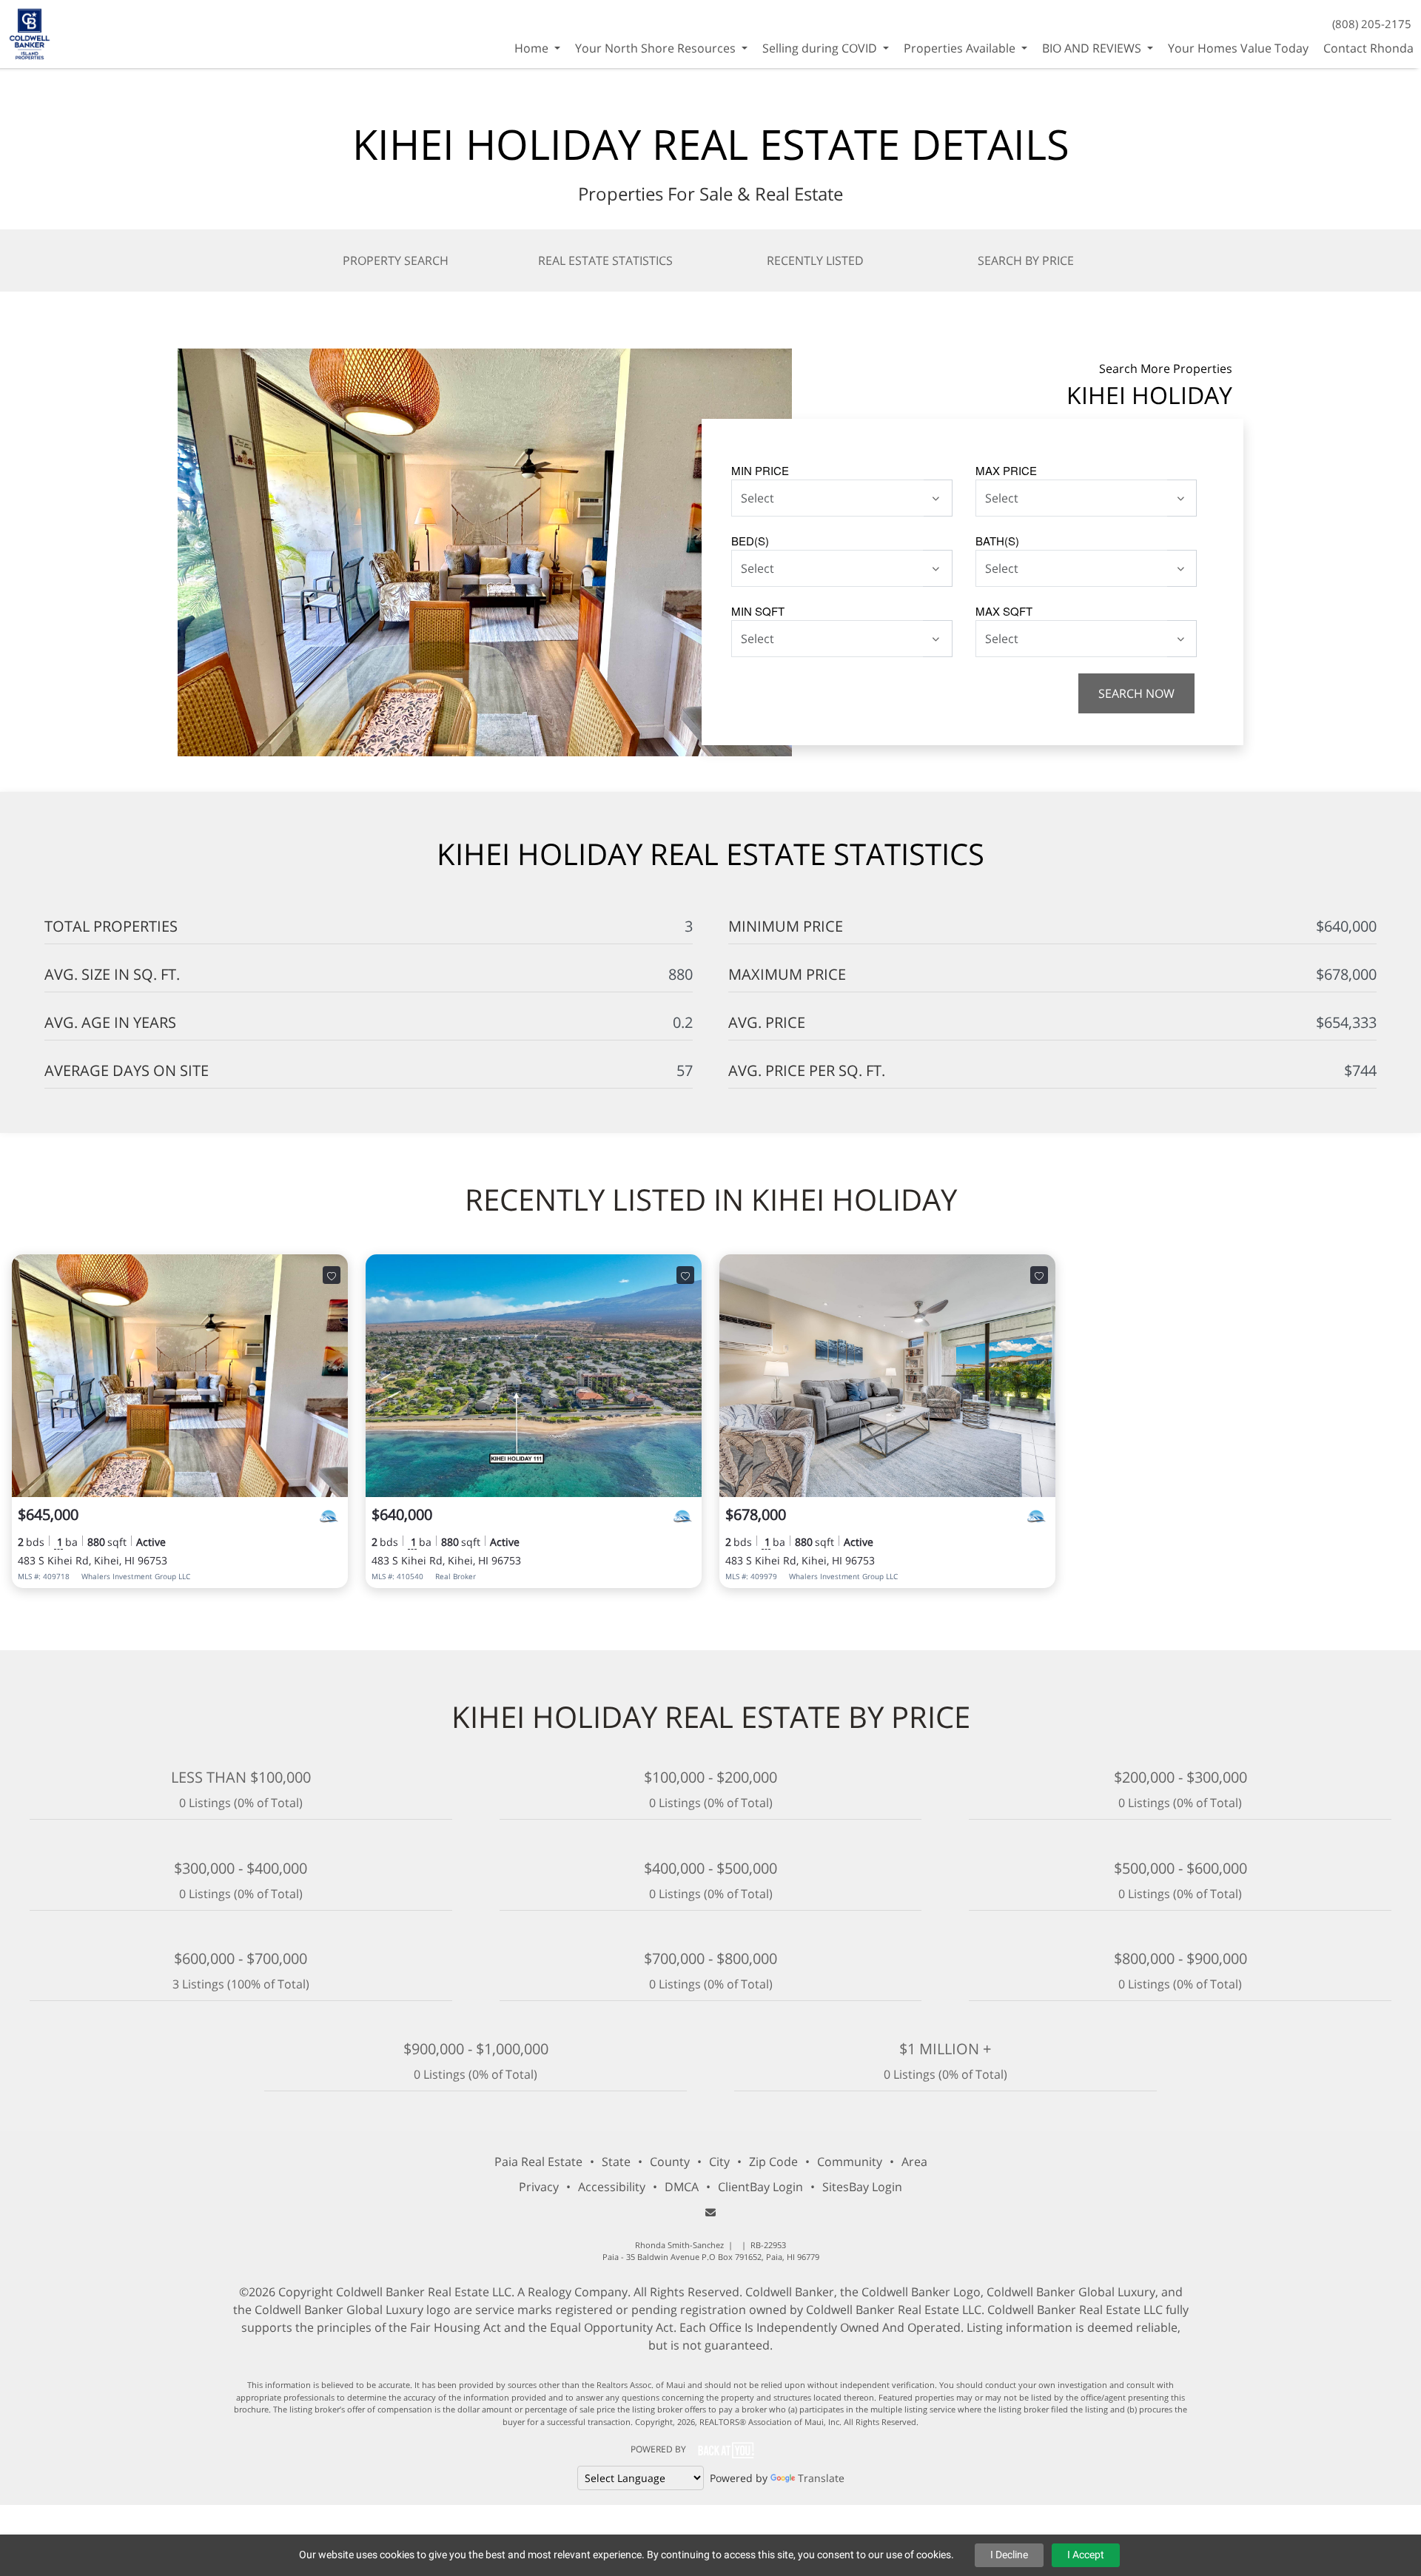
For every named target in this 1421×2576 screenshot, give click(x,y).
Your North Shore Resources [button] (657, 48)
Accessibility (612, 2187)
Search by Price (1026, 260)
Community (850, 2162)
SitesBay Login (862, 2187)
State (616, 2162)
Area (914, 2162)
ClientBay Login (760, 2187)
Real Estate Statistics (605, 260)
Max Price (1006, 470)
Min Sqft (758, 611)
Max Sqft (1004, 611)
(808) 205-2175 (1372, 24)
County (670, 2162)
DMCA (682, 2187)
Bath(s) (997, 541)
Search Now (1136, 693)
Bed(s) (750, 541)
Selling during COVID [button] (821, 48)
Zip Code (773, 2162)
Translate (821, 2478)
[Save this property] (332, 1275)
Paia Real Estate (538, 2162)
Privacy (539, 2187)
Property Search (396, 260)
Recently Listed (815, 260)
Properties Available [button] (961, 48)
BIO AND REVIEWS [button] (1093, 48)
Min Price (760, 470)
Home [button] (533, 48)
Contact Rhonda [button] (1368, 48)
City (719, 2162)
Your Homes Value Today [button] (1238, 48)
